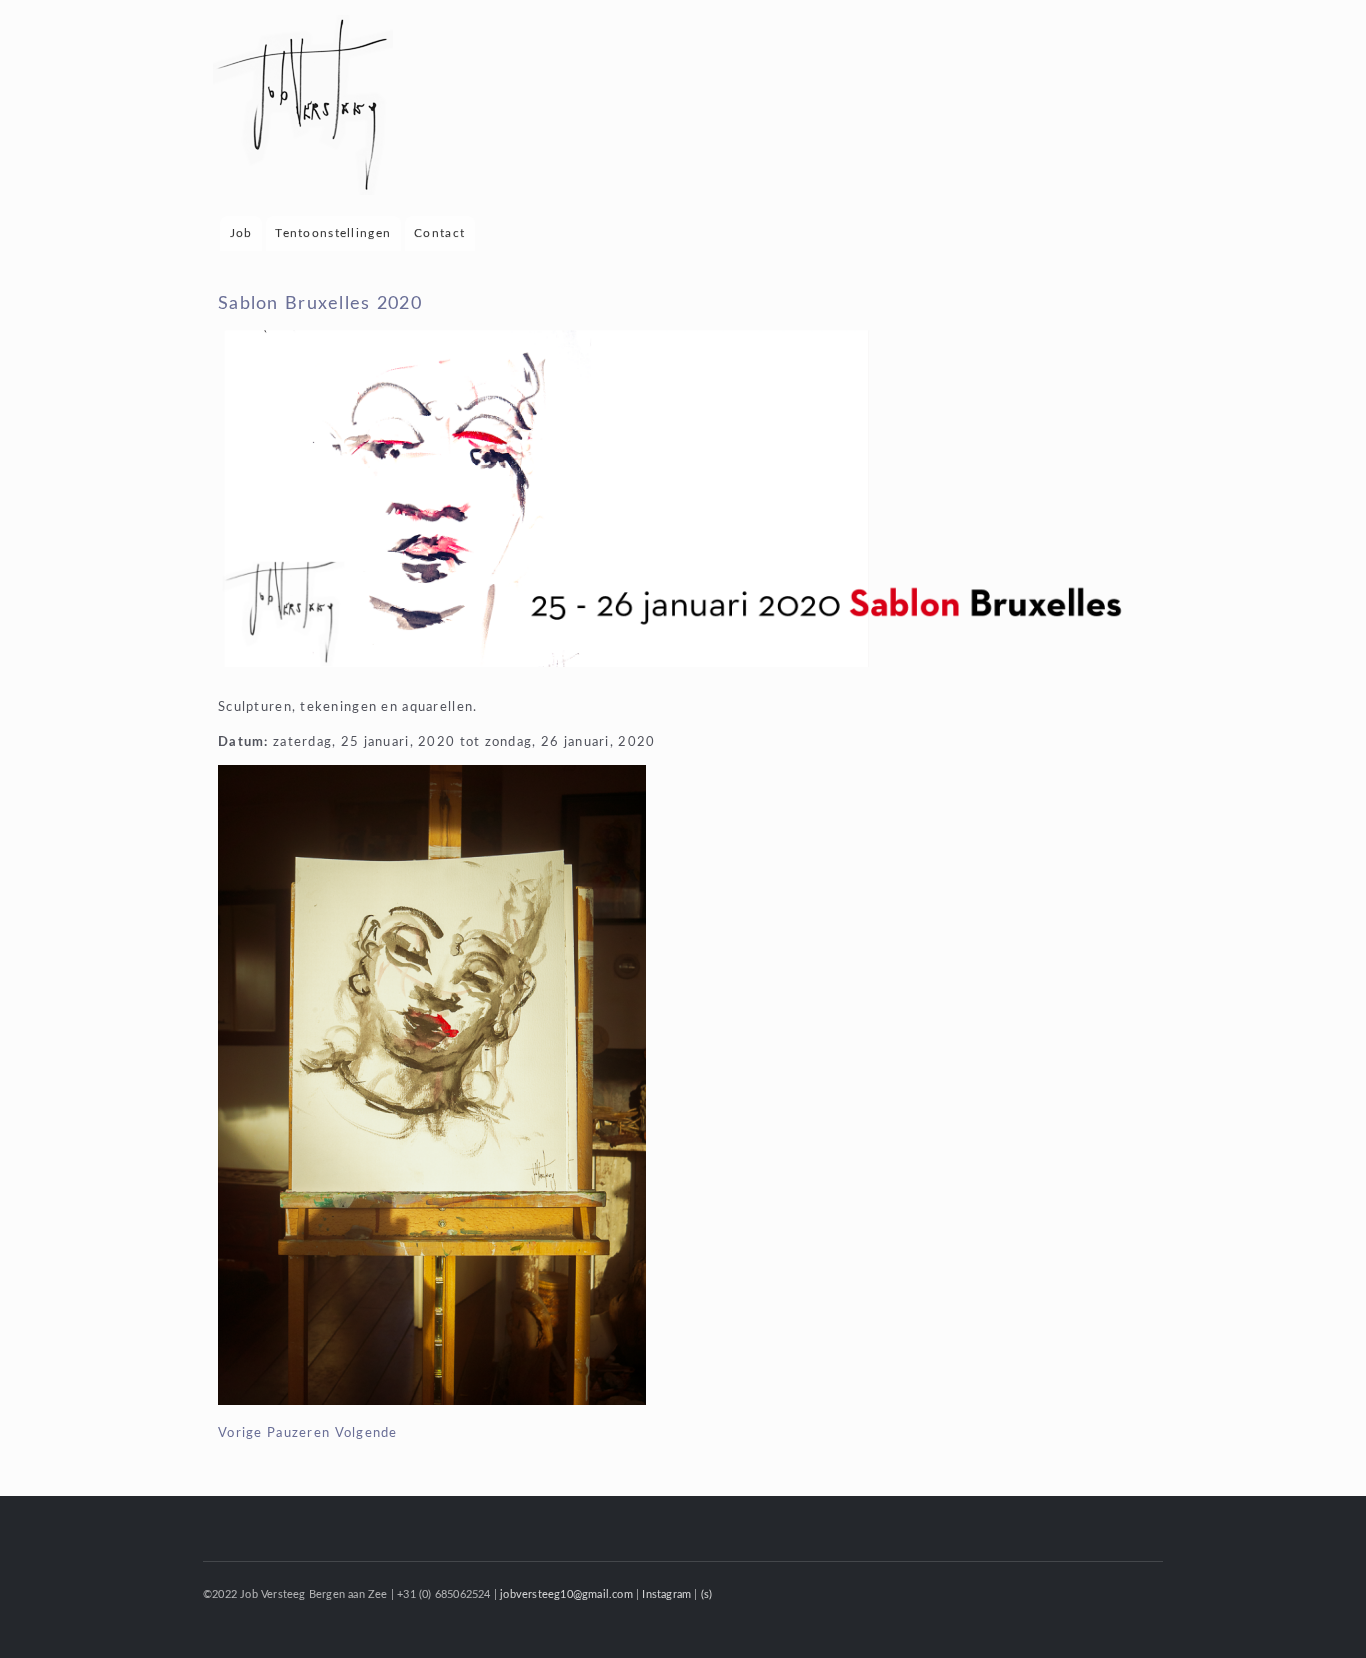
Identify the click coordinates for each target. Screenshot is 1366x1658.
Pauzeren (298, 1433)
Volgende (366, 1433)
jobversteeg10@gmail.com (566, 1594)
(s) (707, 1594)
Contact (439, 233)
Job (241, 233)
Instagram (666, 1594)
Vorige (240, 1433)
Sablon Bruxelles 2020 (320, 303)
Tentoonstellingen (333, 233)
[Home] (305, 108)
